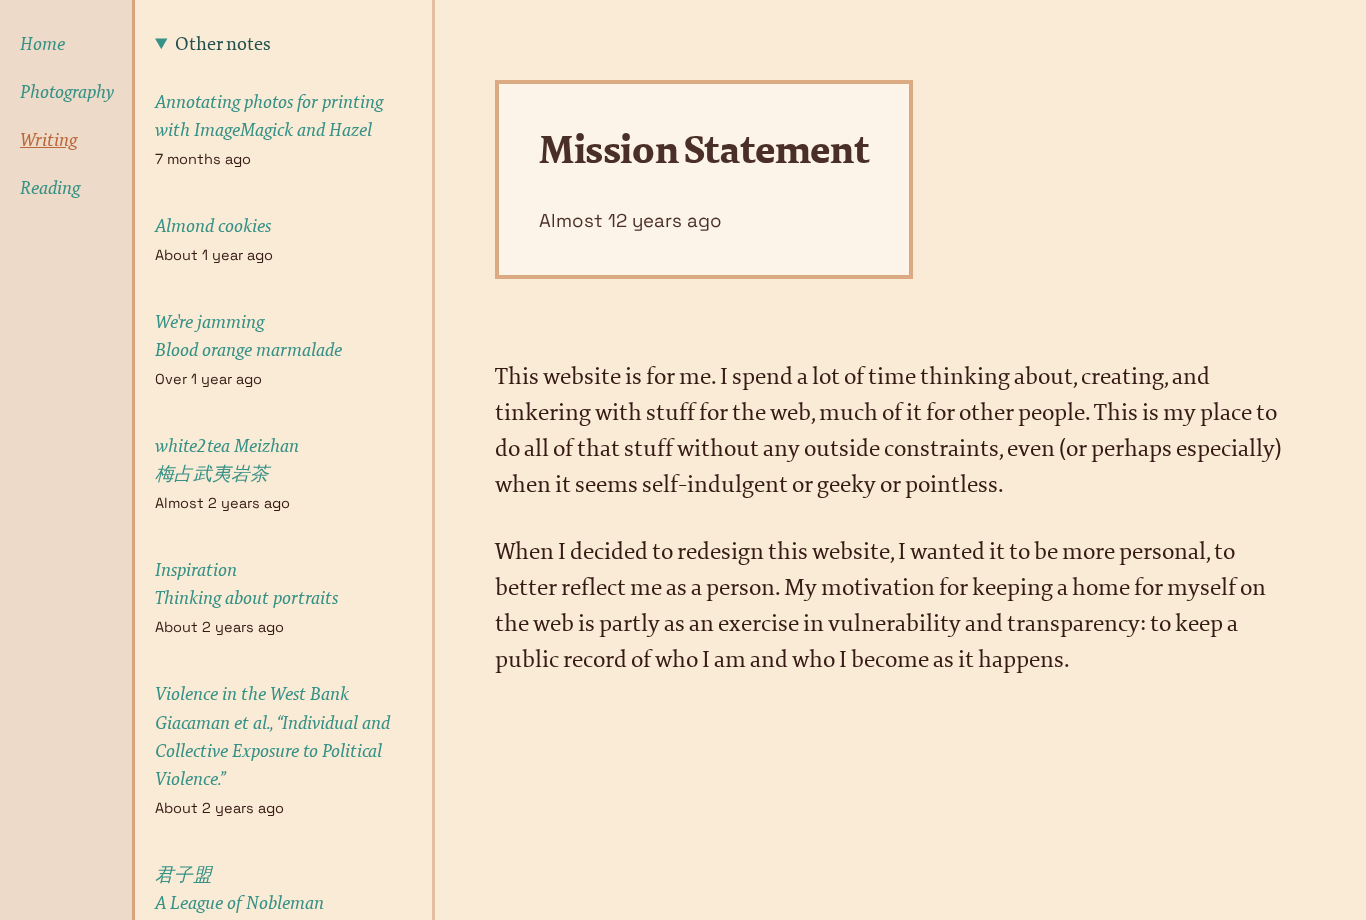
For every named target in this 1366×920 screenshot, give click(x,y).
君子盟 (239, 889)
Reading (50, 188)
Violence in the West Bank (272, 736)
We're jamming (248, 336)
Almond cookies (213, 226)
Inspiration (246, 584)
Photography (56, 92)
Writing (48, 140)
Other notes (223, 43)
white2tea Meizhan (227, 460)
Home (42, 44)
